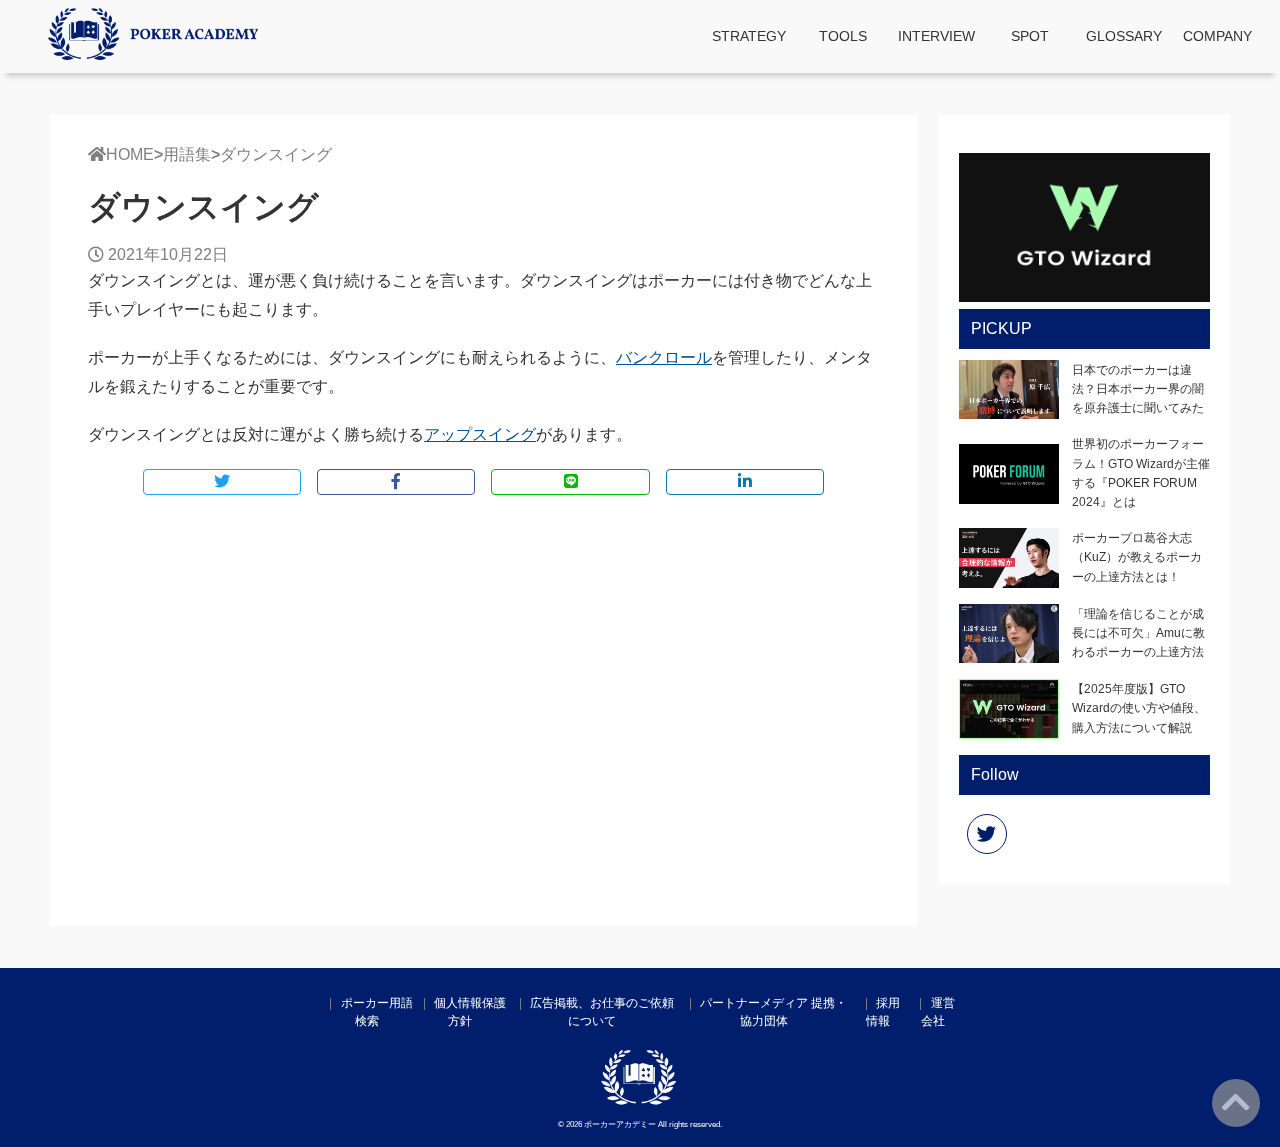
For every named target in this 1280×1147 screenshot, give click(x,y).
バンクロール (664, 357)
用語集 (187, 154)
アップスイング (480, 434)
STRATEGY (749, 36)
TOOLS (843, 36)
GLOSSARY (1124, 36)
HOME (130, 154)
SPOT (1030, 36)
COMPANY (1217, 36)
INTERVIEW (936, 36)
